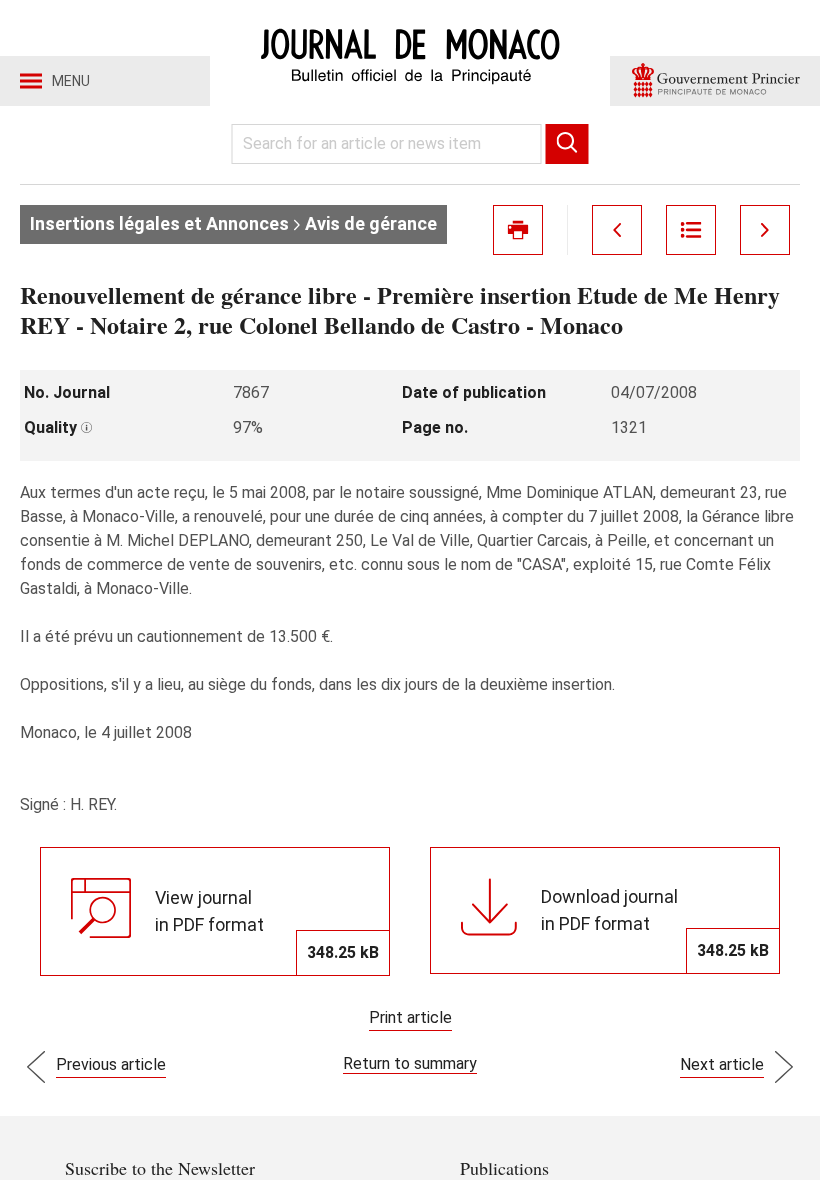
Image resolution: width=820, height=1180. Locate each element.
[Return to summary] (691, 230)
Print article (410, 1017)
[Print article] (518, 230)
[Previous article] (617, 230)
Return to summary (410, 1063)
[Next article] (765, 230)
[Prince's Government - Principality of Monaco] (715, 81)
